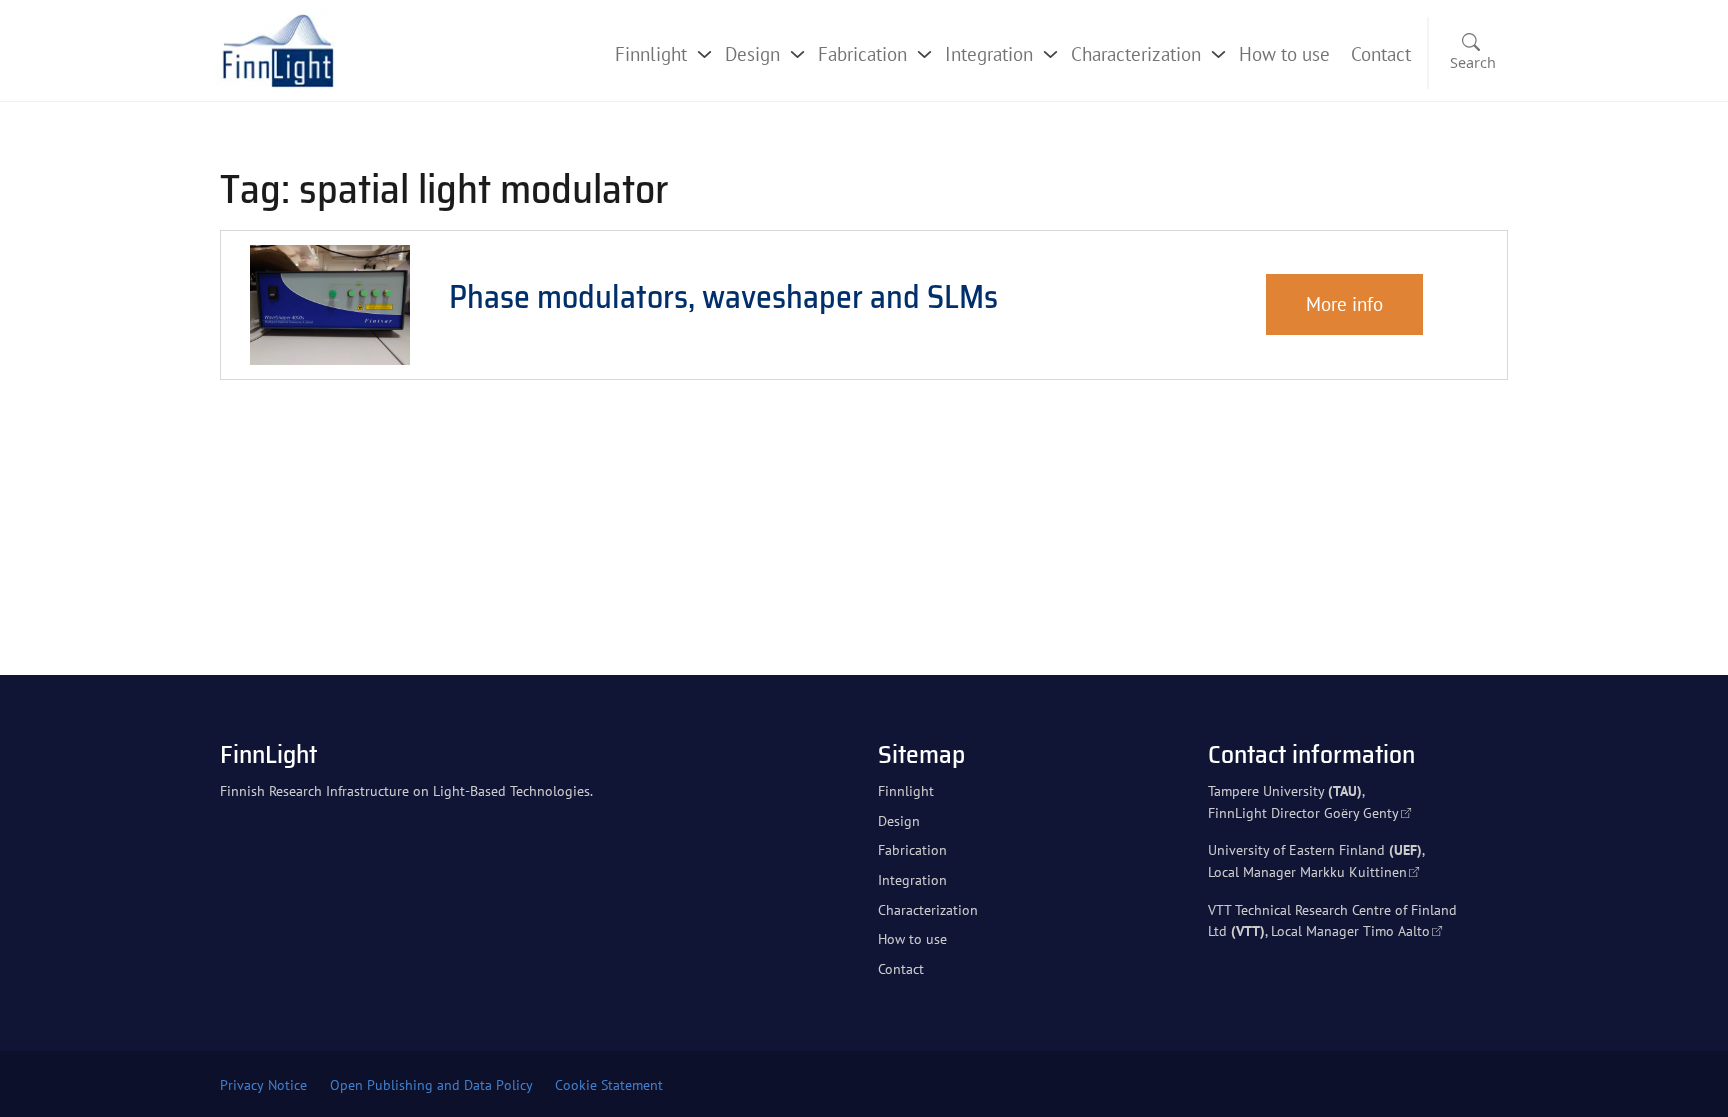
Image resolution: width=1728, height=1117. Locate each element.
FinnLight (268, 754)
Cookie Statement (609, 1085)
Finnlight (651, 53)
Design (752, 53)
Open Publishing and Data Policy (431, 1085)
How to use (1284, 53)
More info (1344, 303)
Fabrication (862, 53)
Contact (1381, 53)
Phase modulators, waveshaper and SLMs (723, 297)
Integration (989, 53)
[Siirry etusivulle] (277, 48)
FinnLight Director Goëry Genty (1303, 812)
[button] (1469, 53)
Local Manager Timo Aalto (1350, 930)
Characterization (1136, 53)
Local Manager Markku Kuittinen (1307, 871)
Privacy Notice (263, 1085)
